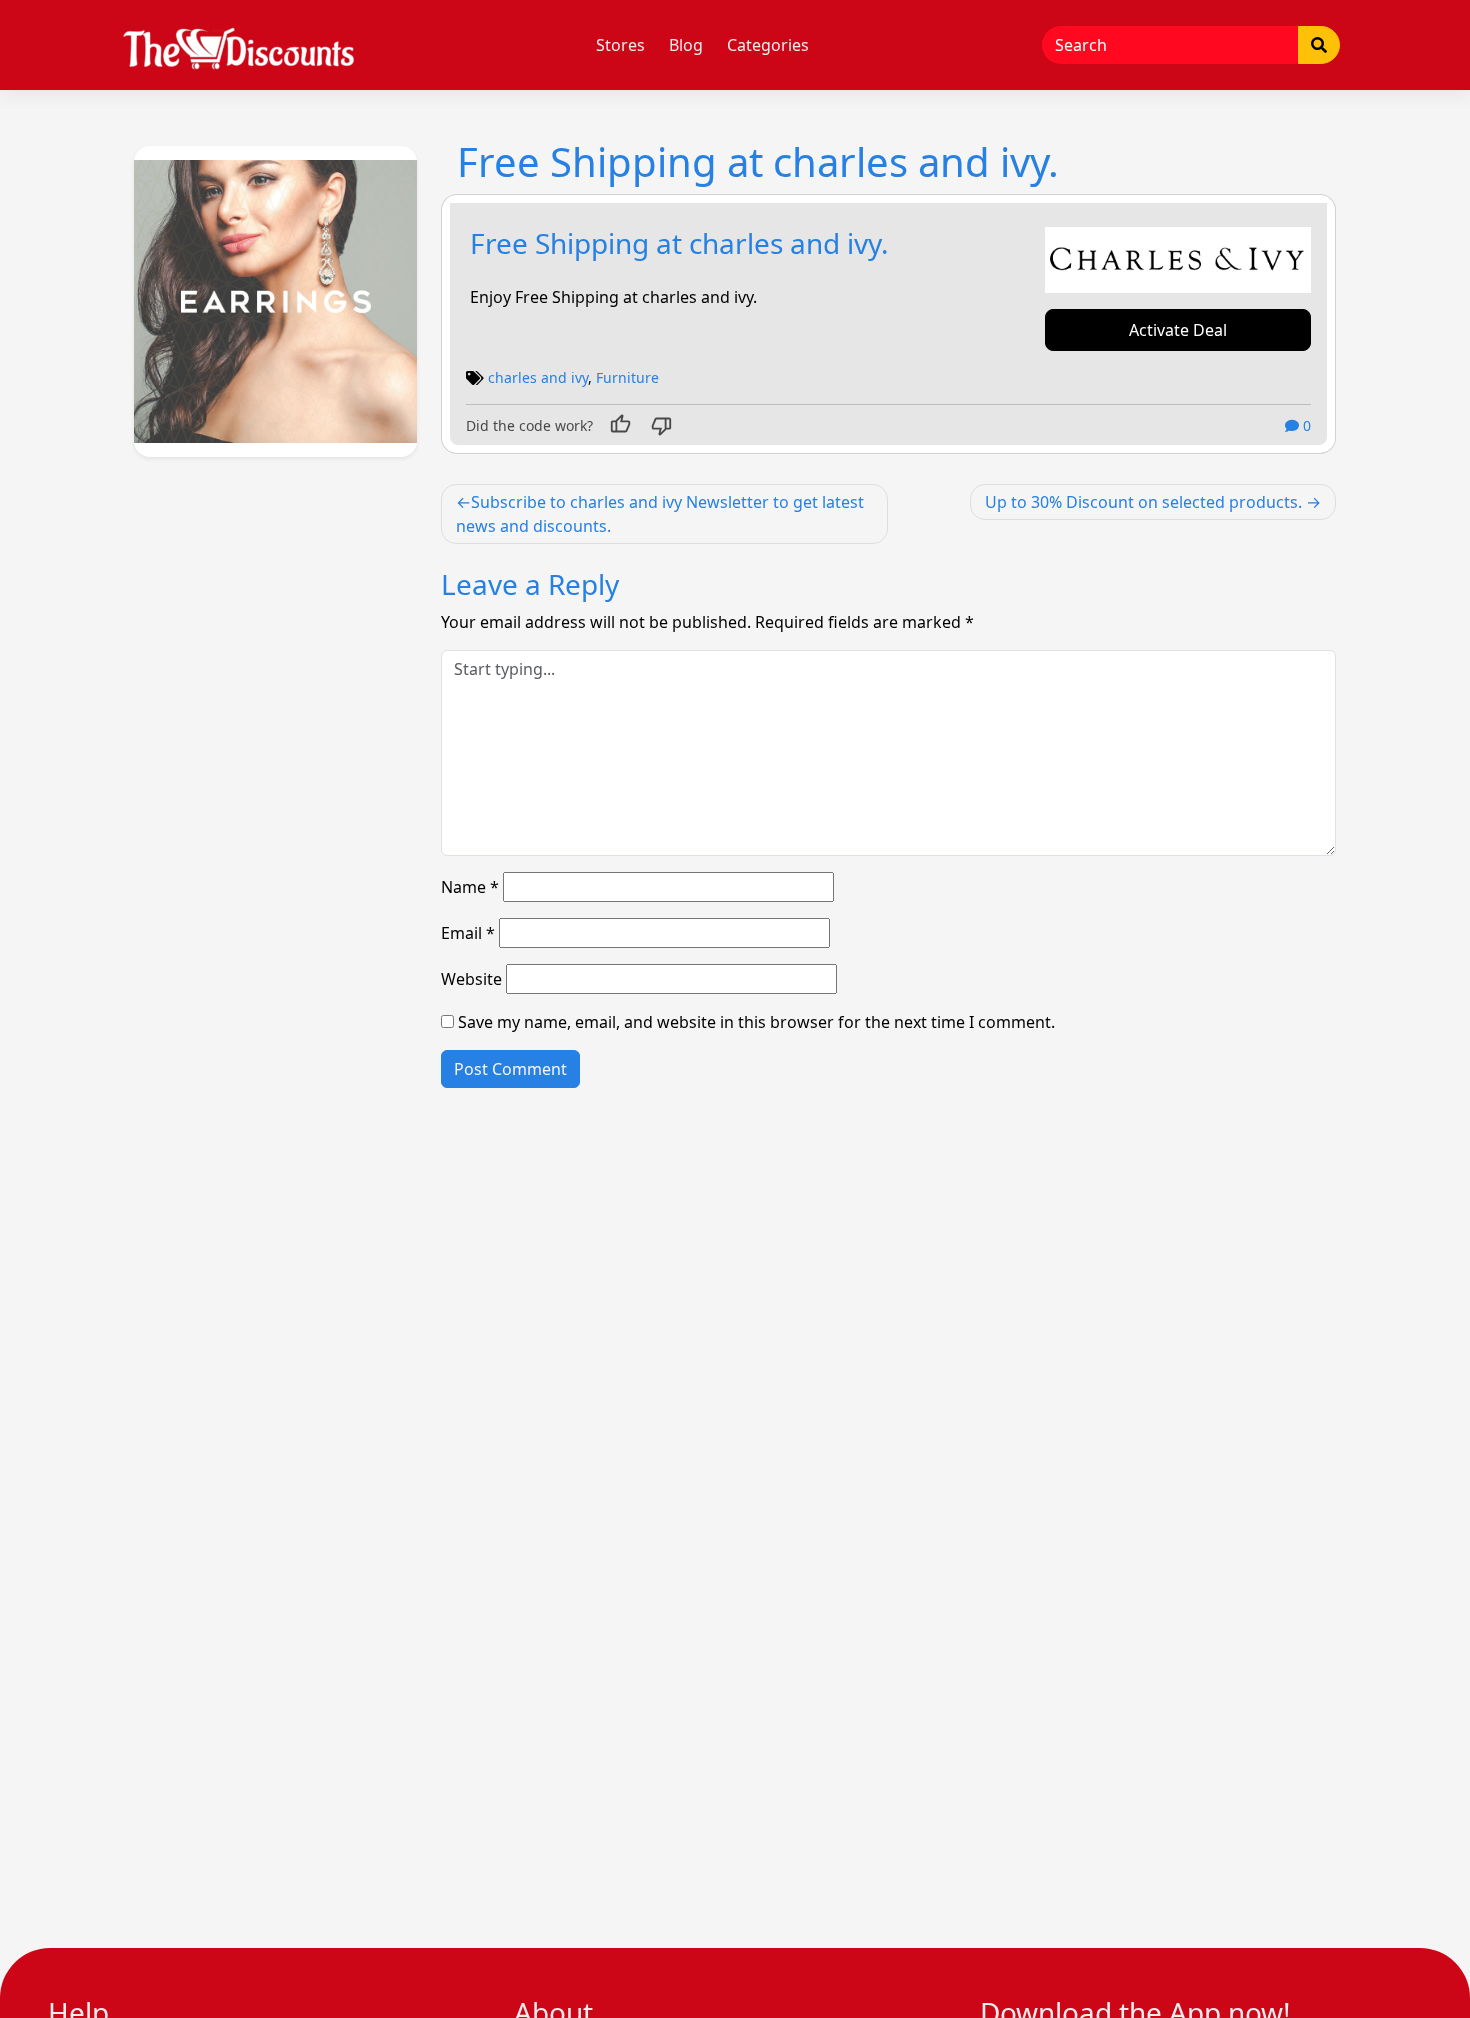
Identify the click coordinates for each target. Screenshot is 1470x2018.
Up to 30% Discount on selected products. (1143, 502)
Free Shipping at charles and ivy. (679, 243)
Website (471, 979)
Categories (768, 45)
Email (468, 933)
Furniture (627, 377)
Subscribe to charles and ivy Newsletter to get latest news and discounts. (660, 514)
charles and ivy (538, 377)
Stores (620, 45)
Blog (686, 45)
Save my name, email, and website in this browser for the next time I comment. (756, 1022)
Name (470, 887)
